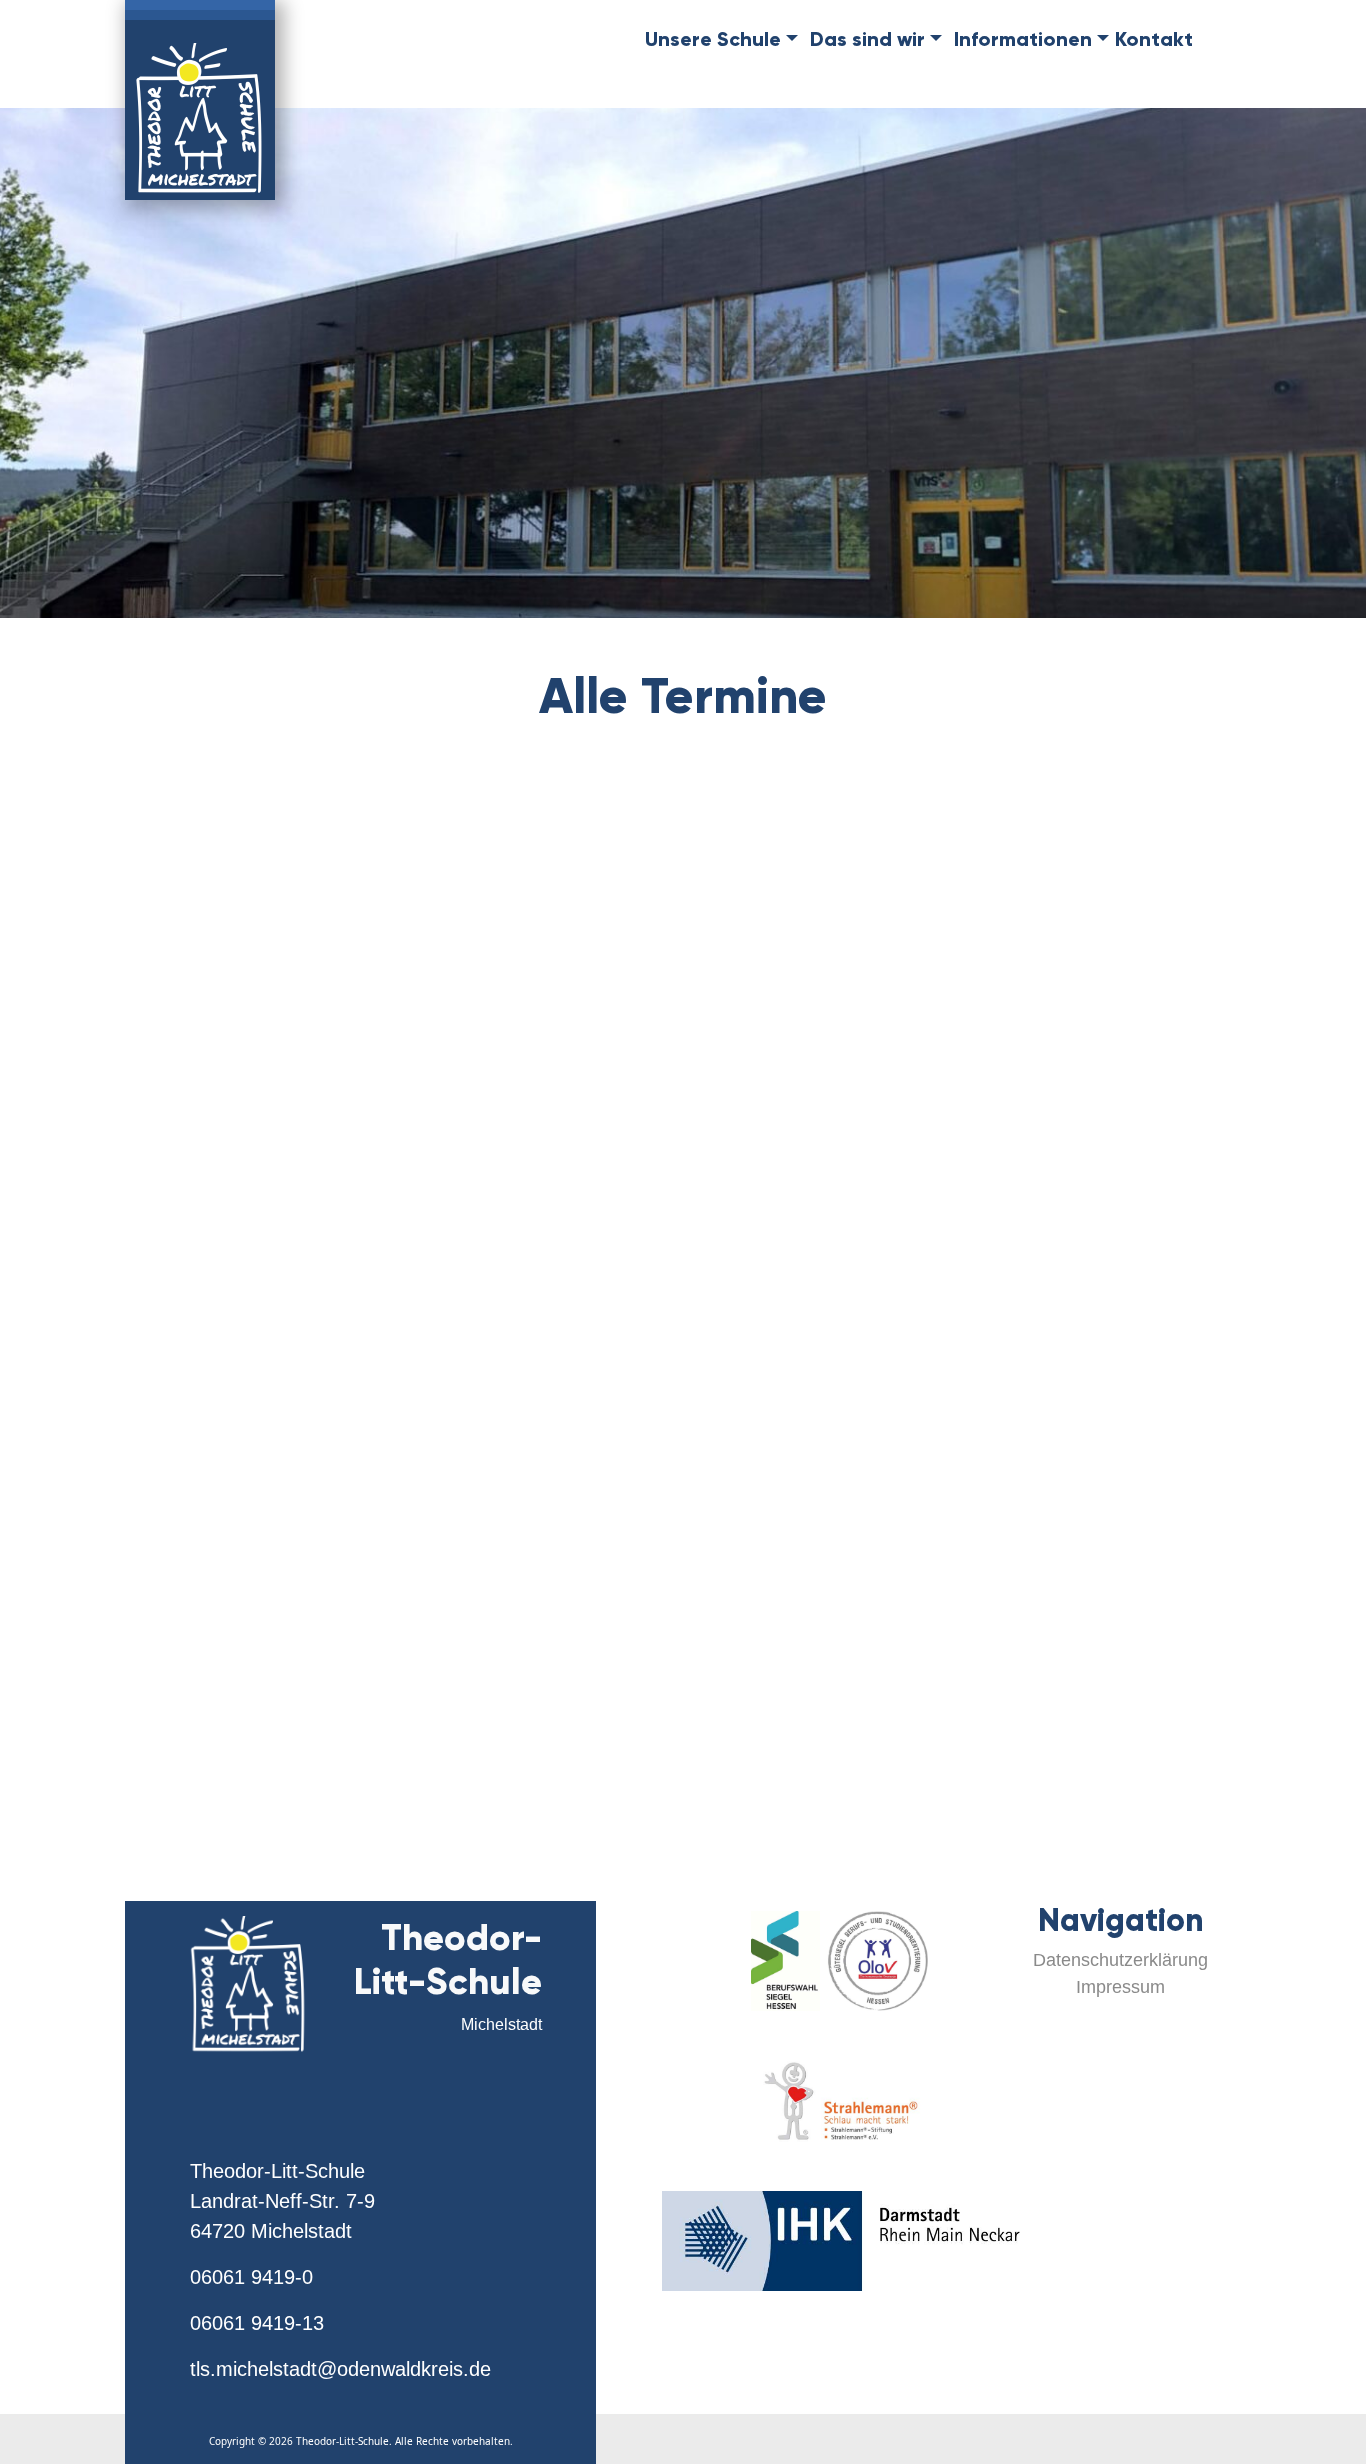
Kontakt (1154, 39)
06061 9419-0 (251, 2277)
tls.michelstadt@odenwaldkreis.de (340, 2369)
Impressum (1120, 1987)
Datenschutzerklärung (1120, 1960)
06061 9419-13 (257, 2323)
